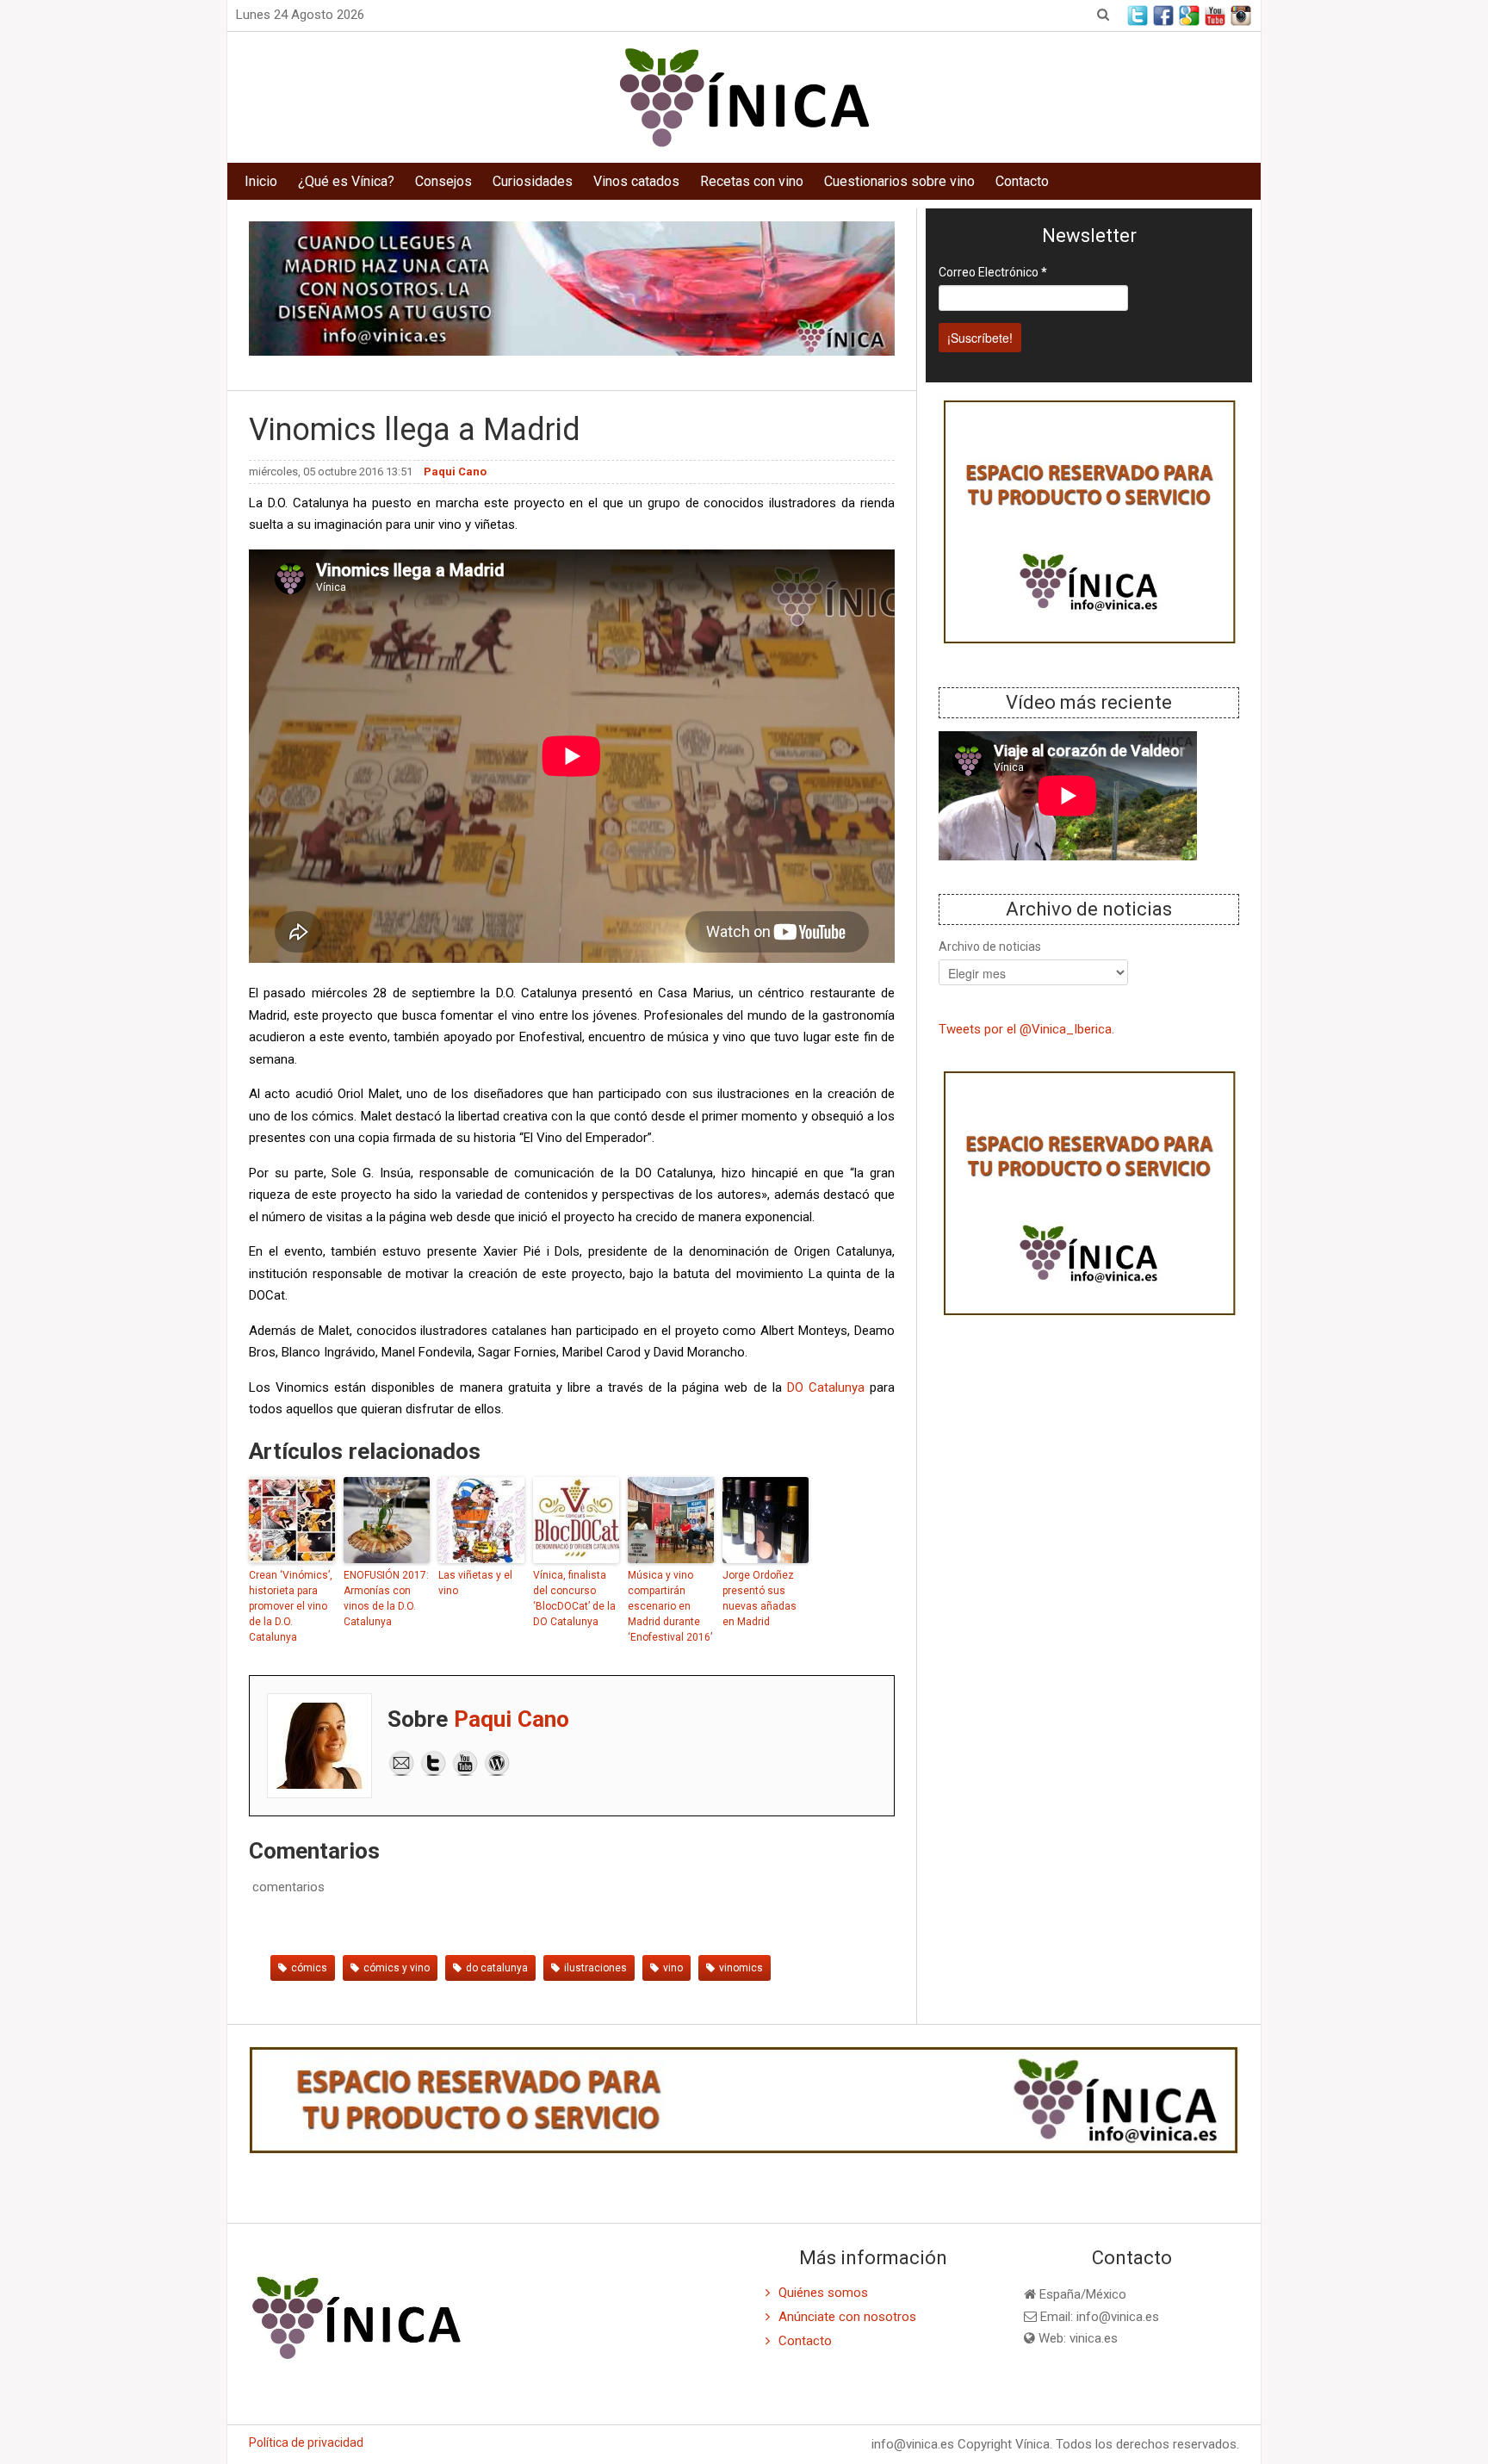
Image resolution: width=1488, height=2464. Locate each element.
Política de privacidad (306, 2442)
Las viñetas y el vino (475, 1583)
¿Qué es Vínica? (346, 181)
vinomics (741, 1968)
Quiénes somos (823, 2293)
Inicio (261, 181)
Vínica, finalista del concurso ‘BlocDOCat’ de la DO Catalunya (574, 1598)
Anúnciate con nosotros (847, 2317)
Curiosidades (533, 181)
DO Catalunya (826, 1387)
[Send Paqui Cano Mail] (401, 1762)
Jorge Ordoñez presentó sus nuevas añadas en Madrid (759, 1598)
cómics (309, 1968)
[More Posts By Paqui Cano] (497, 1762)
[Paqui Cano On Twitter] (433, 1762)
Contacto (1022, 181)
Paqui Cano (512, 1719)
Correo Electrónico (993, 272)
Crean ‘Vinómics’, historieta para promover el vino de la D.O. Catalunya (291, 1606)
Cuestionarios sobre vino (899, 181)
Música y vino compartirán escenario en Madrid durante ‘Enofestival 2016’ (670, 1606)
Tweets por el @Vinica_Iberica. (1026, 1029)
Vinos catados (636, 181)
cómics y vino (397, 1968)
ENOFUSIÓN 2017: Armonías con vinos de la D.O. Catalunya (386, 1598)
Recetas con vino (752, 181)
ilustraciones (595, 1968)
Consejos (443, 181)
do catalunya (497, 1968)
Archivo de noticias (990, 946)
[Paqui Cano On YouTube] (465, 1762)
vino (673, 1968)
